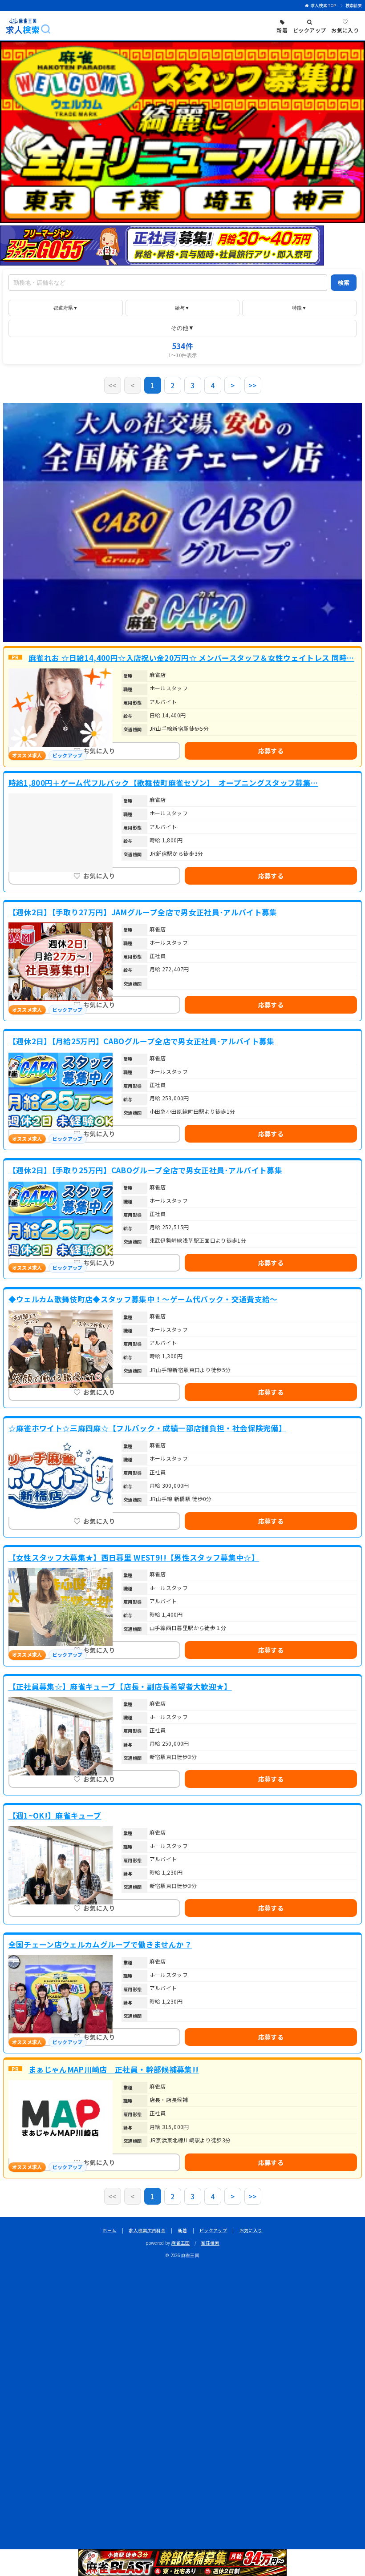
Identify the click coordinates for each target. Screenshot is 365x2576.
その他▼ (182, 328)
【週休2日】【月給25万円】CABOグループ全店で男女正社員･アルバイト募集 (142, 1041)
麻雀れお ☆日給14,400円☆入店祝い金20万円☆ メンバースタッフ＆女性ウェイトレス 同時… (191, 658)
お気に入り (251, 2230)
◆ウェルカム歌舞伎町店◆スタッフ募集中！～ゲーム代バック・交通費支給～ (143, 1299)
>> (253, 385)
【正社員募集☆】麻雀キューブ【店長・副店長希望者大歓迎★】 (120, 1686)
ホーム (109, 2230)
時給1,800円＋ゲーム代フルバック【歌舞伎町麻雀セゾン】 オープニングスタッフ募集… (163, 783)
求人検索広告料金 (147, 2230)
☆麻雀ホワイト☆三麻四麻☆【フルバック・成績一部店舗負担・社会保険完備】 (148, 1428)
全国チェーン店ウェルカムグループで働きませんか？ (100, 1944)
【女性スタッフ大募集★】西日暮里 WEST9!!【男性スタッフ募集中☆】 (134, 1558)
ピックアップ (213, 2230)
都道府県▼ (66, 308)
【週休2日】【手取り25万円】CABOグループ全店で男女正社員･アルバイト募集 (146, 1170)
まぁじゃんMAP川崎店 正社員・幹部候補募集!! (114, 2069)
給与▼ (182, 308)
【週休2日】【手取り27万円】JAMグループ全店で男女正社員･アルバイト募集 (143, 912)
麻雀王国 (180, 2243)
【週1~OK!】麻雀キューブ (55, 1815)
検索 (344, 283)
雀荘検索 (210, 2243)
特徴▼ (299, 308)
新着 (183, 2230)
